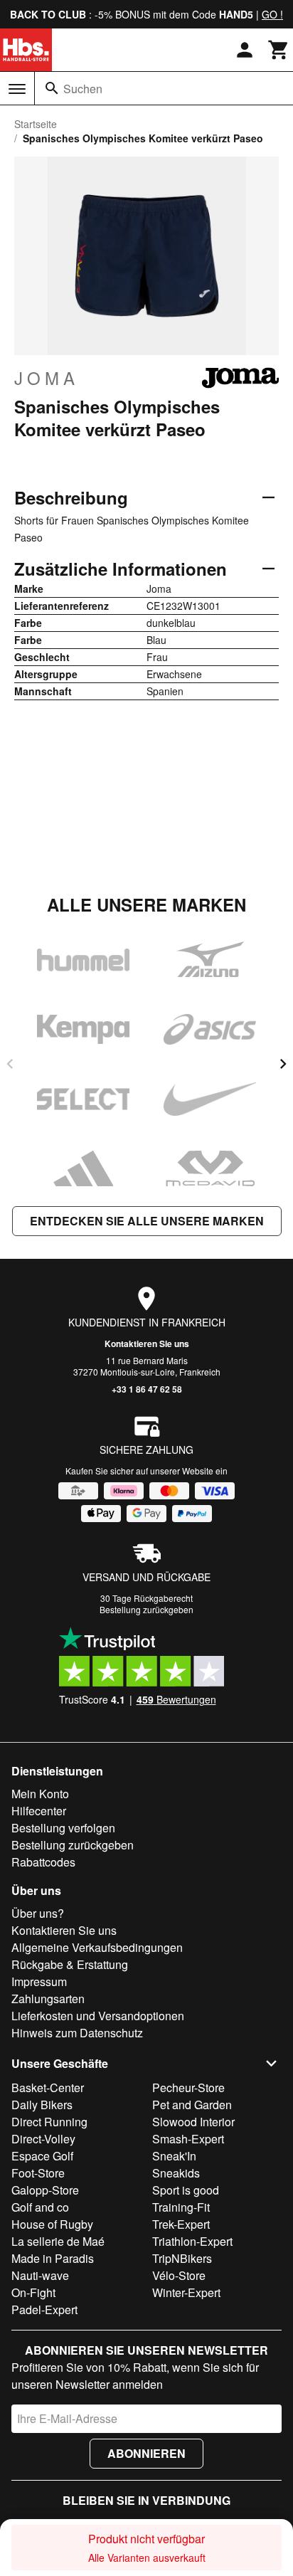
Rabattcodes (43, 1862)
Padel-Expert (44, 2310)
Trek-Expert (181, 2224)
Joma (47, 378)
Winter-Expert (186, 2292)
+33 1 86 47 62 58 (147, 1389)
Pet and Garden (192, 2105)
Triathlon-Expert (192, 2241)
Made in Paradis (53, 2258)
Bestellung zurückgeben (146, 1609)
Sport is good (186, 2190)
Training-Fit (181, 2207)
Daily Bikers (42, 2105)
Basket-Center (48, 2087)
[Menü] (17, 89)
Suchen (83, 89)
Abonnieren (146, 2453)
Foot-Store (38, 2173)
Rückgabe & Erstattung (70, 1964)
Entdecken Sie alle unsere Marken (147, 1221)
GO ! (272, 14)
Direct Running (49, 2122)
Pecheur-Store (188, 2087)
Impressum (39, 1981)
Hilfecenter (39, 1811)
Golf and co (40, 2207)
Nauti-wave (40, 2275)
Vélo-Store (179, 2275)
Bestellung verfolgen (63, 1828)
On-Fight (33, 2292)
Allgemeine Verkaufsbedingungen (97, 1947)
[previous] (10, 1064)
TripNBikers (182, 2258)
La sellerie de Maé (58, 2241)
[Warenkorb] (279, 50)
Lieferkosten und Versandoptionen (98, 2016)
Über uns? (38, 1913)
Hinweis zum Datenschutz (77, 2033)
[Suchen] (52, 88)
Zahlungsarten (48, 1999)
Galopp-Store (45, 2190)
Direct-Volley (43, 2139)
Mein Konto (40, 1794)
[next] (283, 1064)
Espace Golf (42, 2156)
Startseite (36, 124)
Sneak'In (174, 2156)
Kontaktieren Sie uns (147, 1344)
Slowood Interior (193, 2122)
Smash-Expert (188, 2139)
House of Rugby (52, 2224)
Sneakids (176, 2173)
